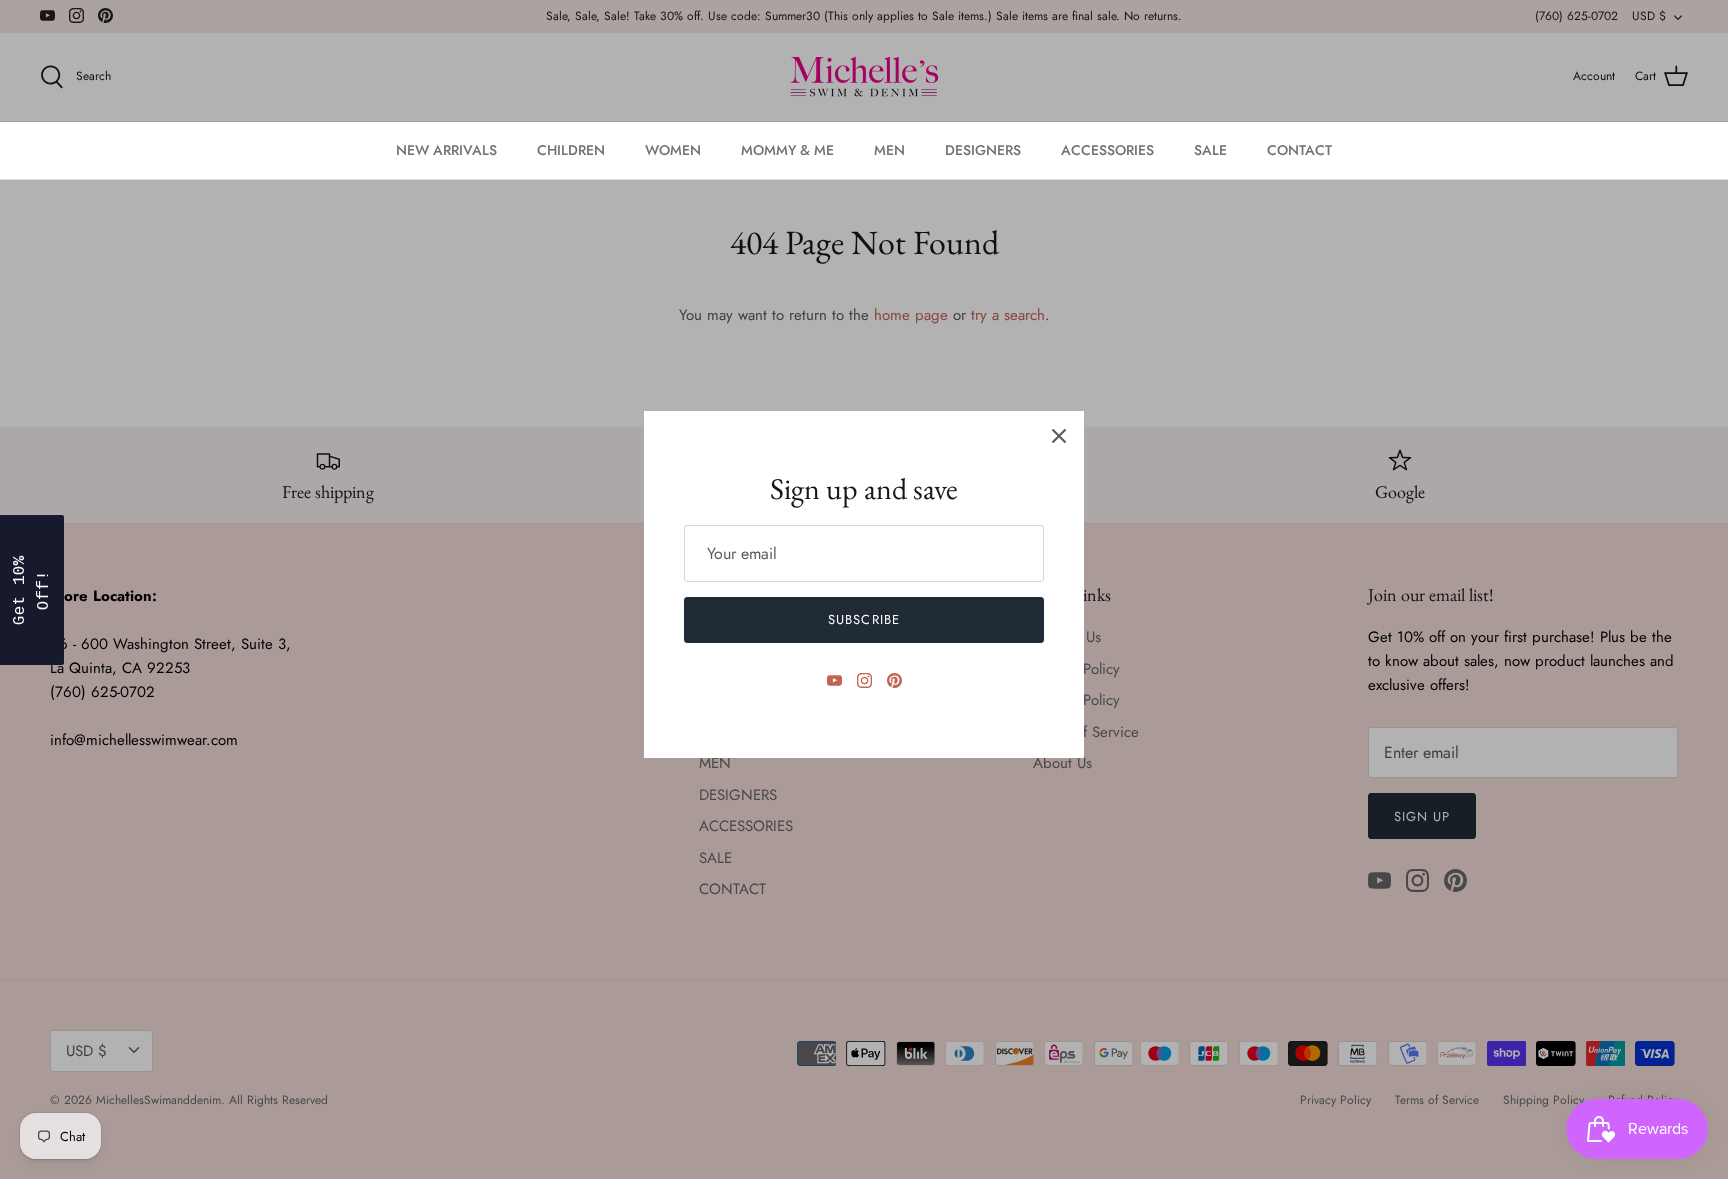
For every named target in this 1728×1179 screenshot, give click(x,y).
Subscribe (863, 619)
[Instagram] (864, 680)
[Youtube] (834, 680)
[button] (32, 590)
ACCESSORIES (1107, 150)
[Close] (1059, 436)
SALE (1210, 150)
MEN (889, 150)
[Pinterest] (894, 680)
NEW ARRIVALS (446, 150)
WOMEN (673, 150)
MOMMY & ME (787, 150)
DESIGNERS (983, 150)
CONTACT (1299, 150)
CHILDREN (571, 150)
